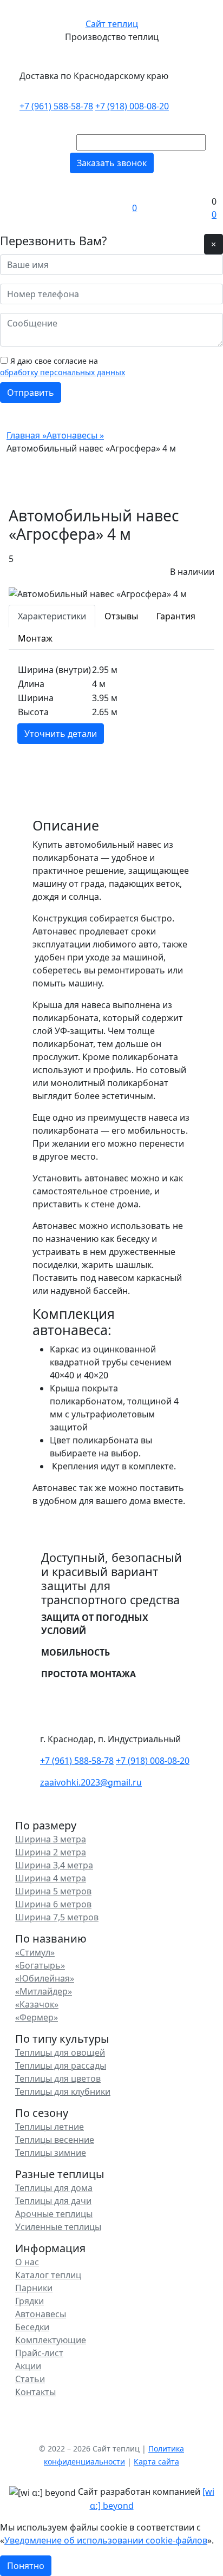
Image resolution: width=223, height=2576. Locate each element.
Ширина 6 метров (53, 1904)
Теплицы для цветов (58, 2078)
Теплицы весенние (55, 2140)
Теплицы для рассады (61, 2065)
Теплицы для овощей (60, 2052)
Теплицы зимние (51, 2153)
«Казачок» (37, 2004)
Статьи (30, 2379)
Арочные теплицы (54, 2214)
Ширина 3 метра (51, 1839)
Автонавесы (41, 2314)
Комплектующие (51, 2340)
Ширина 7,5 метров (57, 1917)
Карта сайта (156, 2461)
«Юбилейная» (45, 1978)
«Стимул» (35, 1952)
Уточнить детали (61, 734)
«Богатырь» (40, 1965)
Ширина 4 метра (51, 1878)
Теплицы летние (50, 2127)
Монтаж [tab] (35, 638)
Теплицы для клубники (63, 2091)
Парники (34, 2288)
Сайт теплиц (112, 24)
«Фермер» (37, 2017)
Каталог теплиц (48, 2275)
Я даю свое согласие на (63, 367)
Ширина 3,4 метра (54, 1865)
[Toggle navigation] (14, 208)
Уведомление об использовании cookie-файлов (106, 2540)
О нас (27, 2262)
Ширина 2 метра (51, 1852)
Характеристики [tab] (52, 616)
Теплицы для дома (54, 2188)
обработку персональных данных (63, 372)
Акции (28, 2366)
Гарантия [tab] (176, 616)
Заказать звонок (112, 163)
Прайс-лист (39, 2353)
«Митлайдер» (44, 1991)
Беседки (32, 2327)
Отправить (31, 393)
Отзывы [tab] (121, 616)
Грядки (29, 2301)
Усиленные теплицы (58, 2227)
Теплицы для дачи (53, 2201)
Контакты (35, 2392)
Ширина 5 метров (53, 1891)
